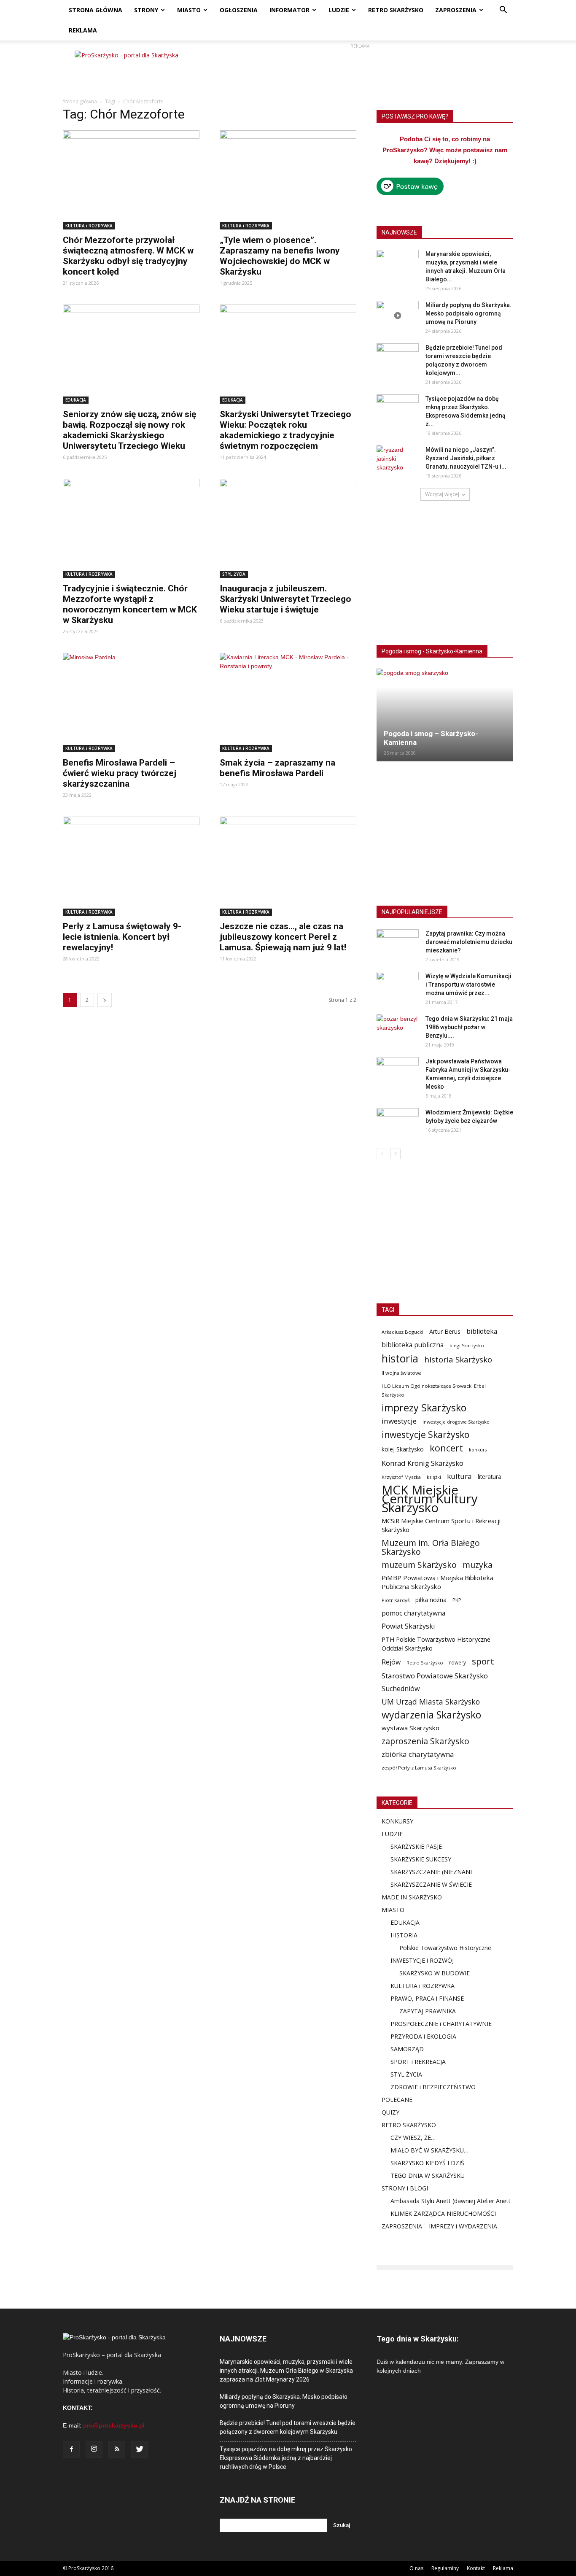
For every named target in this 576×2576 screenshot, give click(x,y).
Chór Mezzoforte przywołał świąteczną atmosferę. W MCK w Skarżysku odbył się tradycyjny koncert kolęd (128, 256)
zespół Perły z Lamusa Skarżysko (419, 1768)
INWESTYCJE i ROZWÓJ (422, 1960)
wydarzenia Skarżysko (431, 1715)
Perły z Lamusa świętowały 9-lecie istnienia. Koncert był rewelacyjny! (122, 937)
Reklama (503, 2568)
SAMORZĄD (407, 2049)
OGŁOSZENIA (239, 10)
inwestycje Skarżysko (425, 1435)
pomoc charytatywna (413, 1613)
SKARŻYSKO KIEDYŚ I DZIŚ (427, 2163)
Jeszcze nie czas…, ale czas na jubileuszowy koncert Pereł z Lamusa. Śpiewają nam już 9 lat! (283, 937)
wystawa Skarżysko (410, 1728)
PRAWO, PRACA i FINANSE (427, 1998)
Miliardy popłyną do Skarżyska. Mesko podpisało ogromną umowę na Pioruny (468, 313)
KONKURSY (397, 1821)
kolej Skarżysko (403, 1449)
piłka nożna (431, 1600)
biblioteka (482, 1331)
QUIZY (390, 2112)
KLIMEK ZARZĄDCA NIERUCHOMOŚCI (443, 2213)
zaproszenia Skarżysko (425, 1741)
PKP (457, 1600)
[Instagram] (94, 2449)
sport (483, 1661)
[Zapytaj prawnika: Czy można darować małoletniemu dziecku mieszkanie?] (398, 944)
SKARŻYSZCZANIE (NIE (422, 1872)
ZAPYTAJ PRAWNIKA (428, 2011)
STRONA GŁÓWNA (96, 10)
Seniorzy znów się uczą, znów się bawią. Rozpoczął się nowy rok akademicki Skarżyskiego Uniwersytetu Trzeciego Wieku (129, 430)
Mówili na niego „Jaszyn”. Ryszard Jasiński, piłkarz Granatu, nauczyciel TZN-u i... (466, 458)
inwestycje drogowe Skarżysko (456, 1422)
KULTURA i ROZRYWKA (89, 226)
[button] (503, 11)
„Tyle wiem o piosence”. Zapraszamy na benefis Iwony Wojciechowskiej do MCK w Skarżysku (280, 256)
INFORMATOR (289, 10)
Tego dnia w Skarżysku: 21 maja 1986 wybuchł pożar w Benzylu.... (469, 1027)
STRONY (146, 10)
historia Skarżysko (458, 1359)
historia (400, 1358)
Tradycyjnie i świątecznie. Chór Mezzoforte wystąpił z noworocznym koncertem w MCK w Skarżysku (130, 604)
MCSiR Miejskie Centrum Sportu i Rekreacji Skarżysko (441, 1525)
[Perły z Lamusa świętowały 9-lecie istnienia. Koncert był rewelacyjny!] (131, 866)
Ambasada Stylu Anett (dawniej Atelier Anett (451, 2201)
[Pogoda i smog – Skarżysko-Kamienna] (445, 715)
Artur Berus (445, 1331)
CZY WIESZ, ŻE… (413, 2138)
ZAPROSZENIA (456, 10)
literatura (490, 1477)
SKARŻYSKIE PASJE (416, 1846)
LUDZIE (339, 10)
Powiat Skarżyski (408, 1626)
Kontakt (476, 2568)
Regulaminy (445, 2568)
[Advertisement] (360, 70)
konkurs (478, 1450)
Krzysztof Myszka (401, 1477)
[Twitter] (140, 2449)
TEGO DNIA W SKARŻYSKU (428, 2175)
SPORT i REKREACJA (418, 2062)
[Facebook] (71, 2449)
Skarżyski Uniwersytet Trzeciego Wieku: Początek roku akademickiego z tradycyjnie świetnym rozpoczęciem (285, 430)
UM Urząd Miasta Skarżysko (431, 1702)
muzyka (478, 1565)
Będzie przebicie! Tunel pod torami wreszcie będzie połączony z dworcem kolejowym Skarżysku (288, 2427)
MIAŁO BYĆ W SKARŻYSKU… (429, 2150)
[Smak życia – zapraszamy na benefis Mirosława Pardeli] (288, 703)
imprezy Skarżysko (424, 1408)
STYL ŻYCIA (234, 574)
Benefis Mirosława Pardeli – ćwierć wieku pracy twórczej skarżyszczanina (120, 773)
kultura (459, 1476)
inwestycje (399, 1421)
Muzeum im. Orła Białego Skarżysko (431, 1547)
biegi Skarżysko (467, 1345)
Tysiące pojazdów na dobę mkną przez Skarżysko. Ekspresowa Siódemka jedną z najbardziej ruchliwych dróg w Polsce (287, 2458)
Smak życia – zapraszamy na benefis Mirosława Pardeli (277, 768)
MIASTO (189, 10)
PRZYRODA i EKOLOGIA (423, 2036)
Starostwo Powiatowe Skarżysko (435, 1676)
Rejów (391, 1662)
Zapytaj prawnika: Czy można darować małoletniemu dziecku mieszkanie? (469, 942)
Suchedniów (401, 1689)
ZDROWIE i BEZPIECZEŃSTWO (433, 2087)
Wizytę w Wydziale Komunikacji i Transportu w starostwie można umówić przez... (468, 985)
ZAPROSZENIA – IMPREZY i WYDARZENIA (439, 2226)
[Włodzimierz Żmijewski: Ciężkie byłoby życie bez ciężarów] (398, 1123)
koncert (446, 1448)
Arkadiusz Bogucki (402, 1332)
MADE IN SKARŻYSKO (412, 1897)
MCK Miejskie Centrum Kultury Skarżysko (430, 1499)
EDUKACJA (76, 400)
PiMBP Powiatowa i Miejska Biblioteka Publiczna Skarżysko (437, 1582)
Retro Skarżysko (425, 1663)
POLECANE (397, 2100)
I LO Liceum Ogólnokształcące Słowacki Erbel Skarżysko (434, 1390)
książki (434, 1477)
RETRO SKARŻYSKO (396, 10)
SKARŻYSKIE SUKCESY (421, 1859)
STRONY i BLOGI (405, 2188)
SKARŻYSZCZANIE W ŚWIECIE (431, 1884)
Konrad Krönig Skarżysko (423, 1463)
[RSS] (117, 2449)
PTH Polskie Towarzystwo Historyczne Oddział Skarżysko (436, 1644)
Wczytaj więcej (442, 494)
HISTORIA (404, 1935)
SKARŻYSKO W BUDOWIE (435, 1973)
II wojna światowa (402, 1373)
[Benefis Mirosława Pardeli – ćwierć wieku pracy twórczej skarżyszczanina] (131, 703)
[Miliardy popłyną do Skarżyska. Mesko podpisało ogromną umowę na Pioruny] (398, 316)
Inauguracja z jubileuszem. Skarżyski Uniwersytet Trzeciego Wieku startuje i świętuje (285, 599)
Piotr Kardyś (396, 1600)
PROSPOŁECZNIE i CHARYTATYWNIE (441, 2024)
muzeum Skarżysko (419, 1565)
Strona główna (80, 101)
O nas (416, 2568)
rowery (458, 1662)
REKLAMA (83, 30)
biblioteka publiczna (413, 1345)
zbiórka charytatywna (418, 1754)
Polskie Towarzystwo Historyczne (445, 1948)
